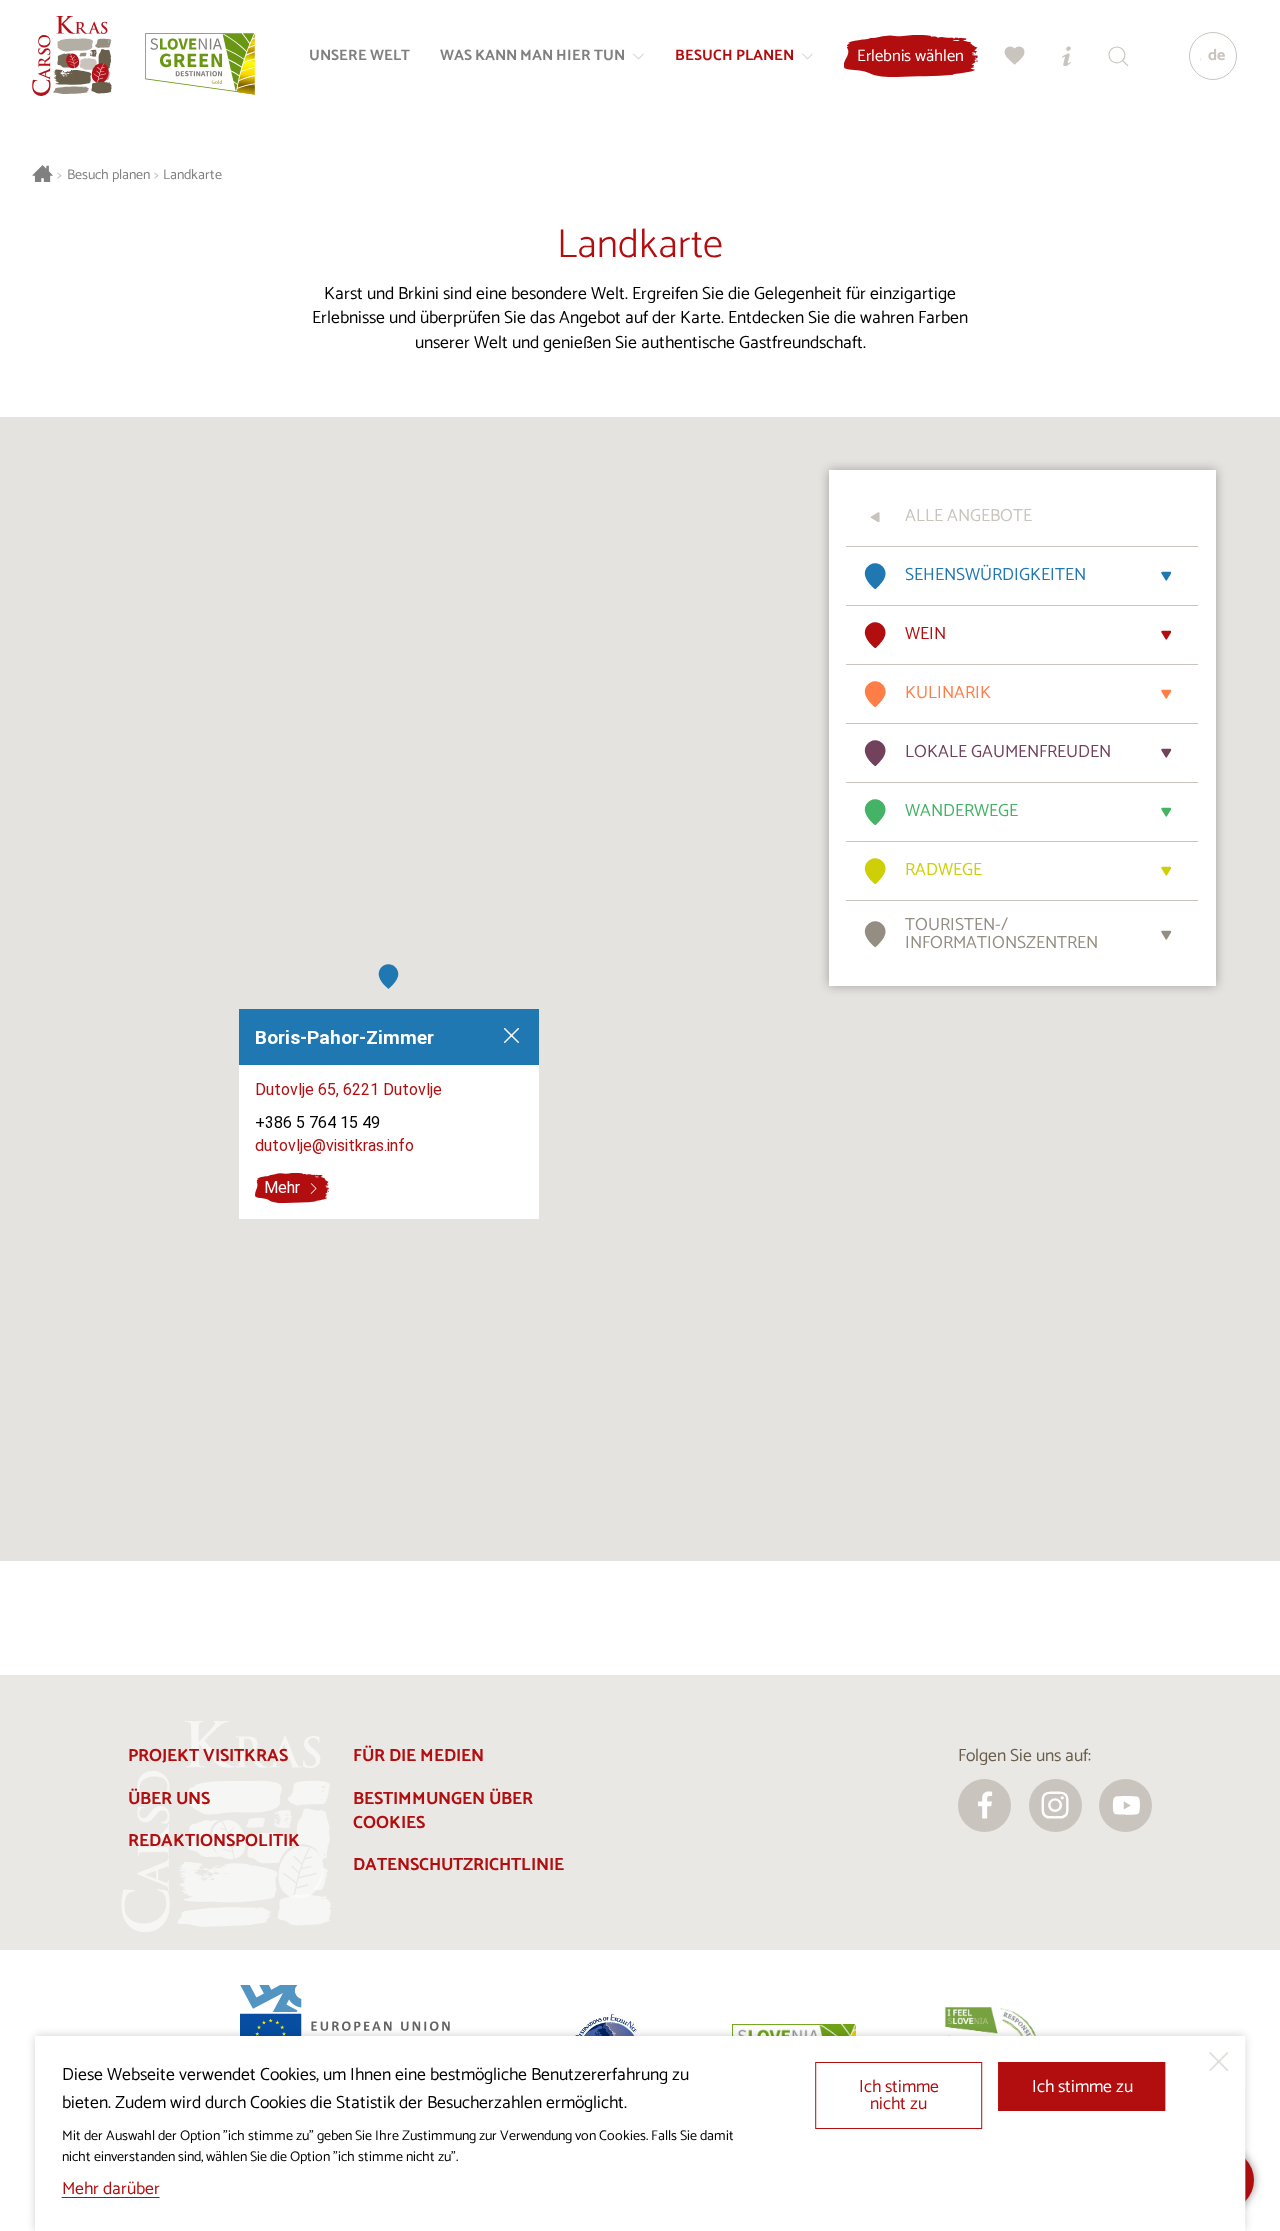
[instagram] (1055, 1805)
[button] (388, 976)
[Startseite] (72, 56)
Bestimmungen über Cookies (443, 1812)
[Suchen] (1119, 56)
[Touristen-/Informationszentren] (1067, 56)
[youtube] (1125, 1805)
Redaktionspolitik (214, 1841)
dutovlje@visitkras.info (334, 1145)
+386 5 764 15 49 (317, 1123)
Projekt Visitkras (208, 1756)
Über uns (169, 1799)
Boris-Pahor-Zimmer (344, 1037)
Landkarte (192, 175)
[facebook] (984, 1805)
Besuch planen (108, 175)
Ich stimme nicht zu (899, 2096)
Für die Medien (418, 1756)
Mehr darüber (111, 2189)
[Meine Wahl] (1015, 56)
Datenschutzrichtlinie (458, 1865)
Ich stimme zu (1082, 2087)
